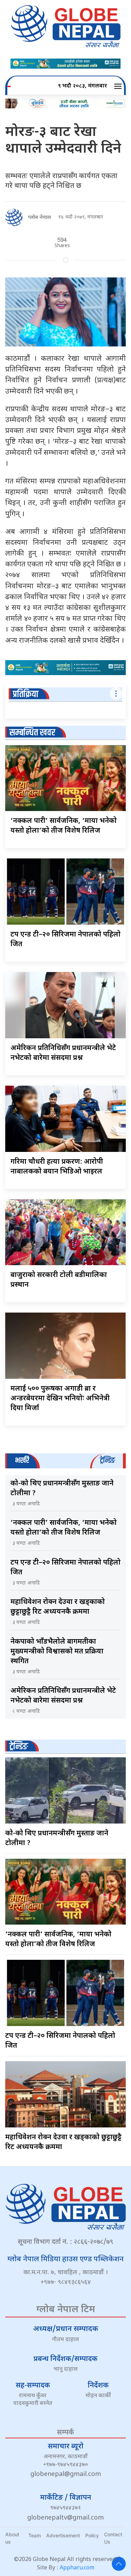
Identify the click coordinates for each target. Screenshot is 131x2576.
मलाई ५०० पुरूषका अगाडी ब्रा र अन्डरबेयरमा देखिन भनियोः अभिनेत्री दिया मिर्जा (60, 1399)
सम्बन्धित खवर (32, 733)
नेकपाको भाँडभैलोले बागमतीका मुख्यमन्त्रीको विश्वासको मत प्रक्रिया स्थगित (57, 1652)
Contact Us (113, 2538)
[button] (119, 86)
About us (12, 2538)
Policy (92, 2535)
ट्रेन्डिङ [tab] (107, 1461)
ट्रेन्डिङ (19, 1747)
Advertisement (63, 2535)
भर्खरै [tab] (22, 1461)
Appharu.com (77, 2568)
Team (35, 2535)
